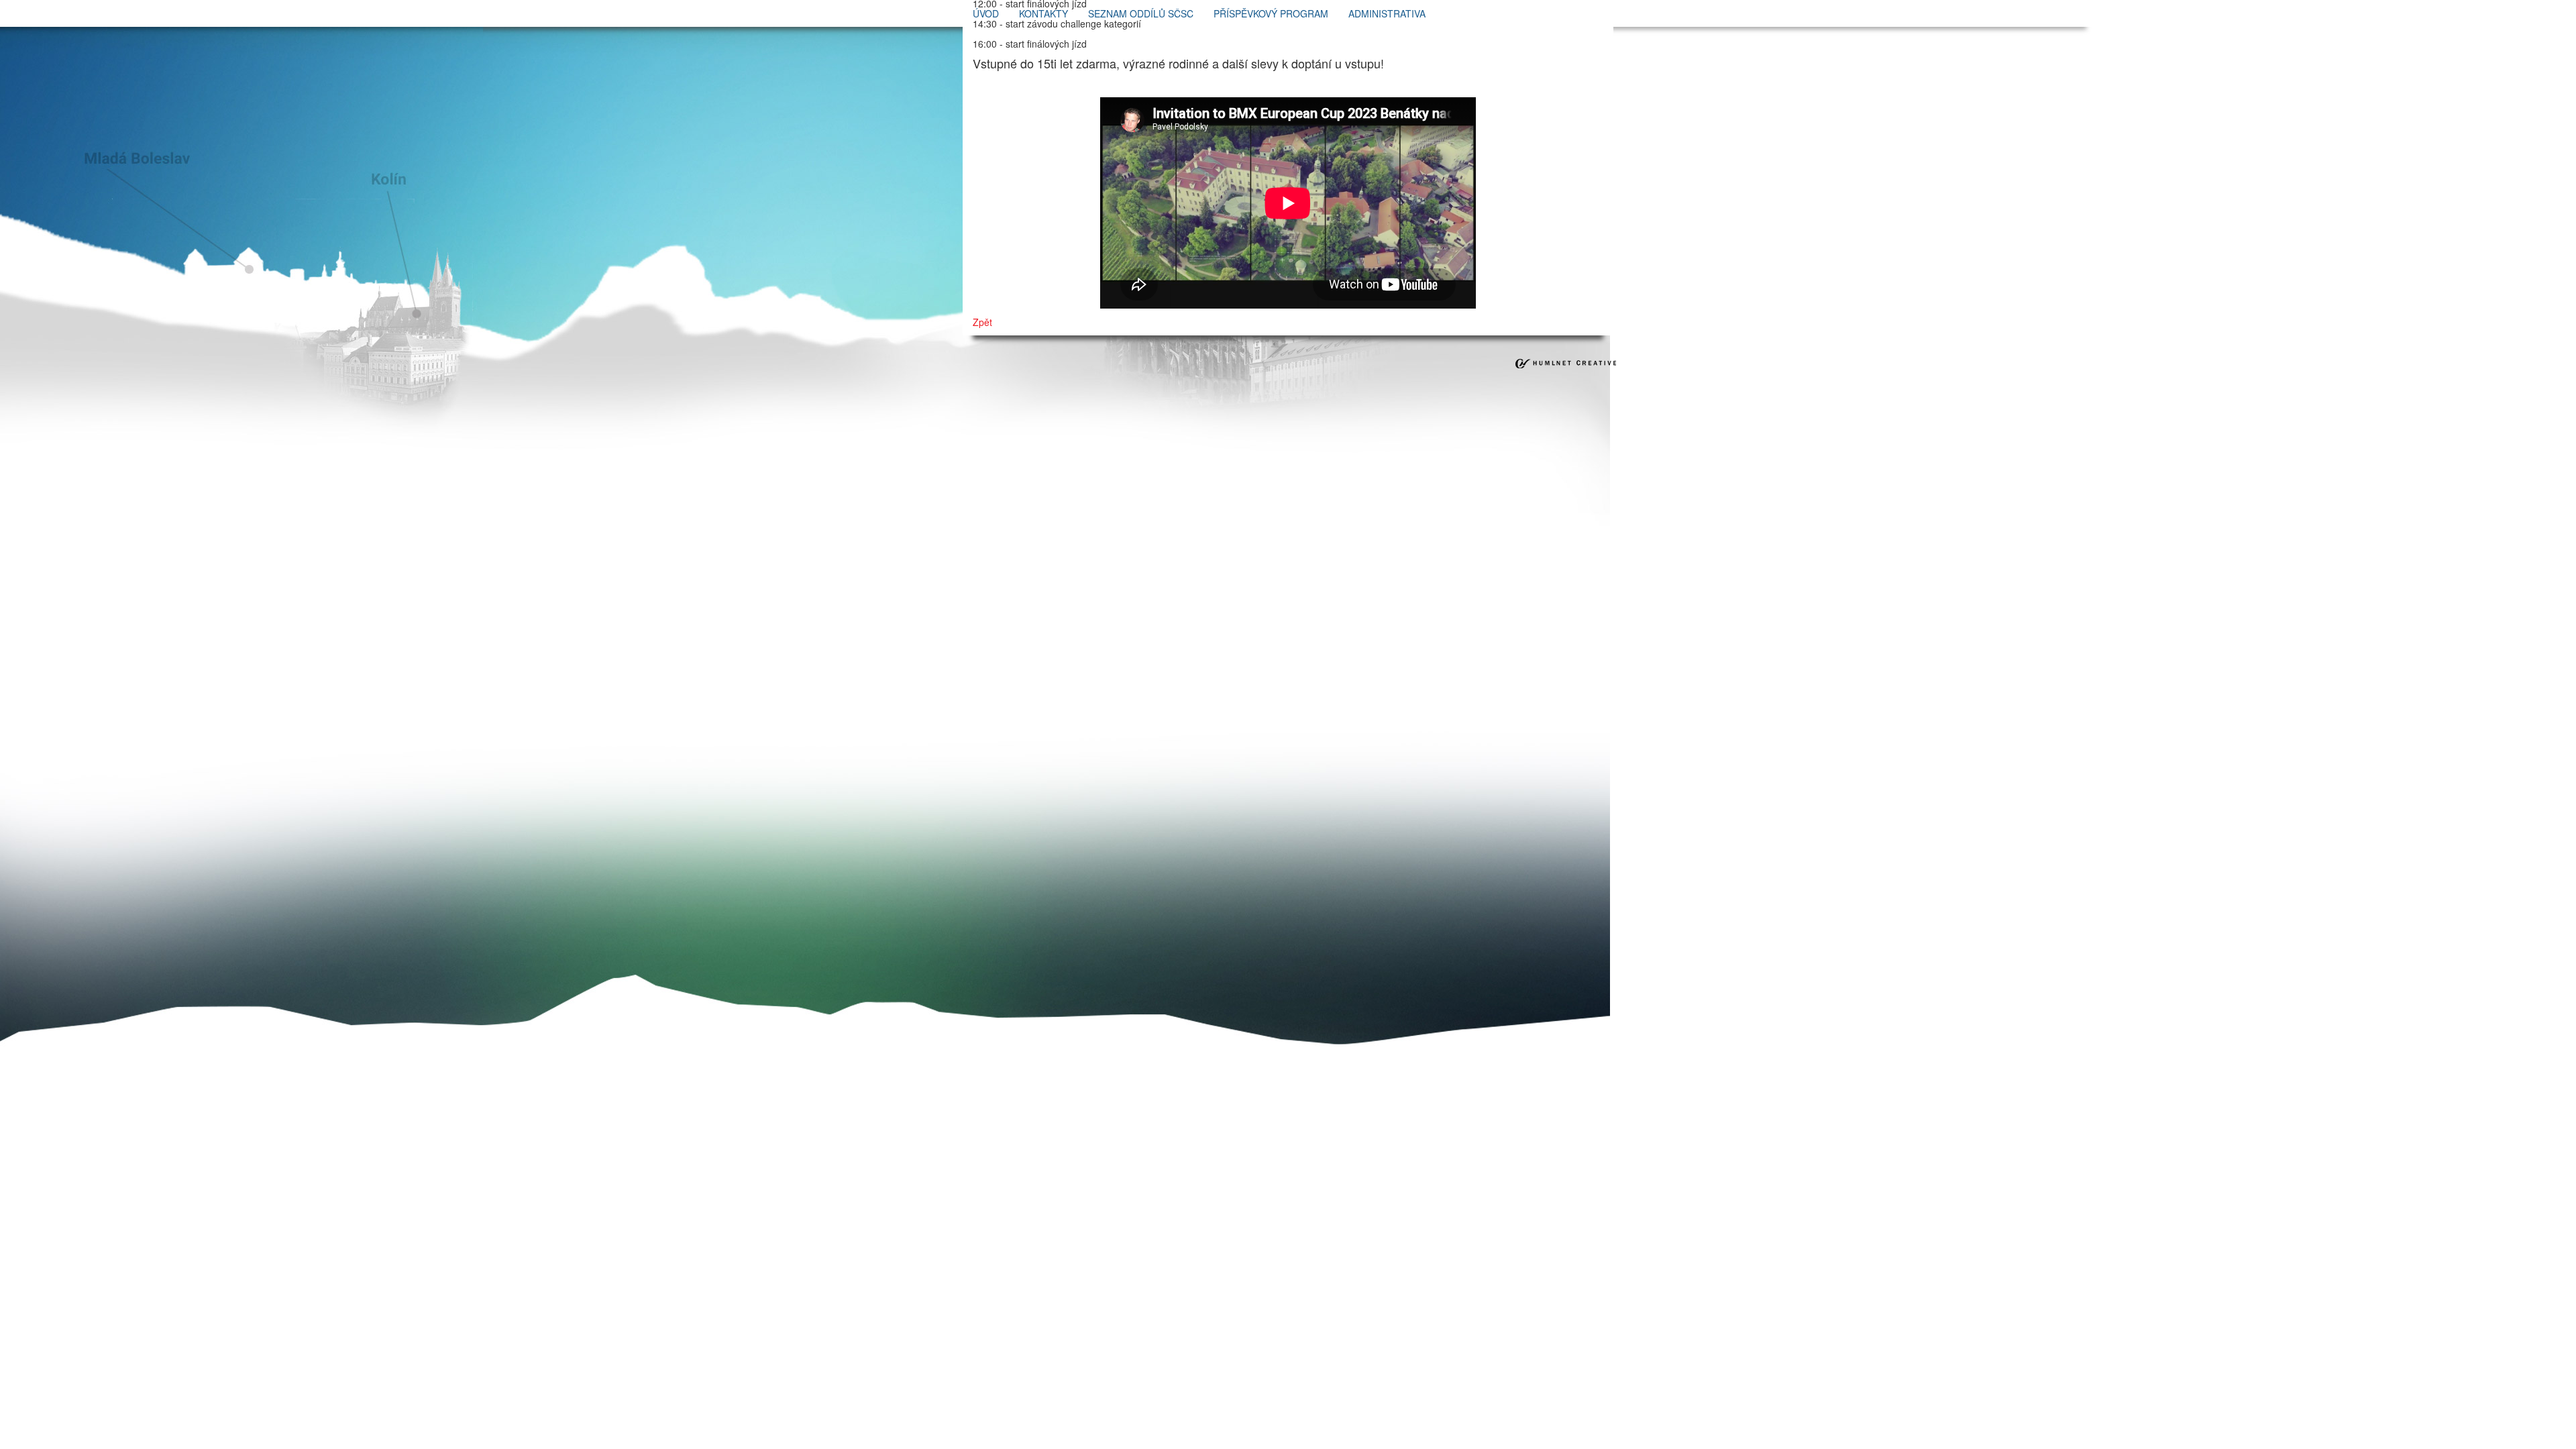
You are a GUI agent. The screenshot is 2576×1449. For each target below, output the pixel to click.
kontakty (1043, 13)
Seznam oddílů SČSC (1141, 13)
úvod (986, 13)
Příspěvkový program (1271, 13)
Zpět (982, 322)
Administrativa (1387, 13)
